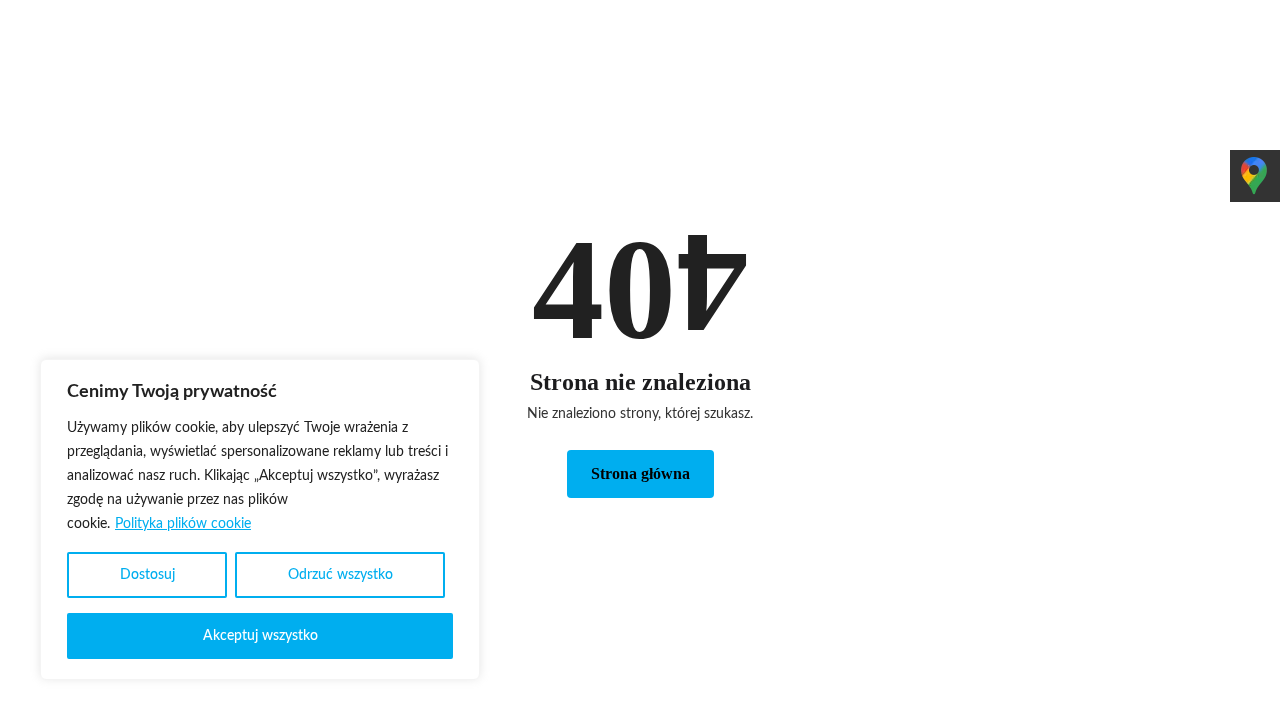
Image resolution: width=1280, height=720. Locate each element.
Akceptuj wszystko (260, 636)
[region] (260, 519)
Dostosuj (147, 575)
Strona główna (640, 473)
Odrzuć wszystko (340, 575)
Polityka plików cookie (183, 524)
